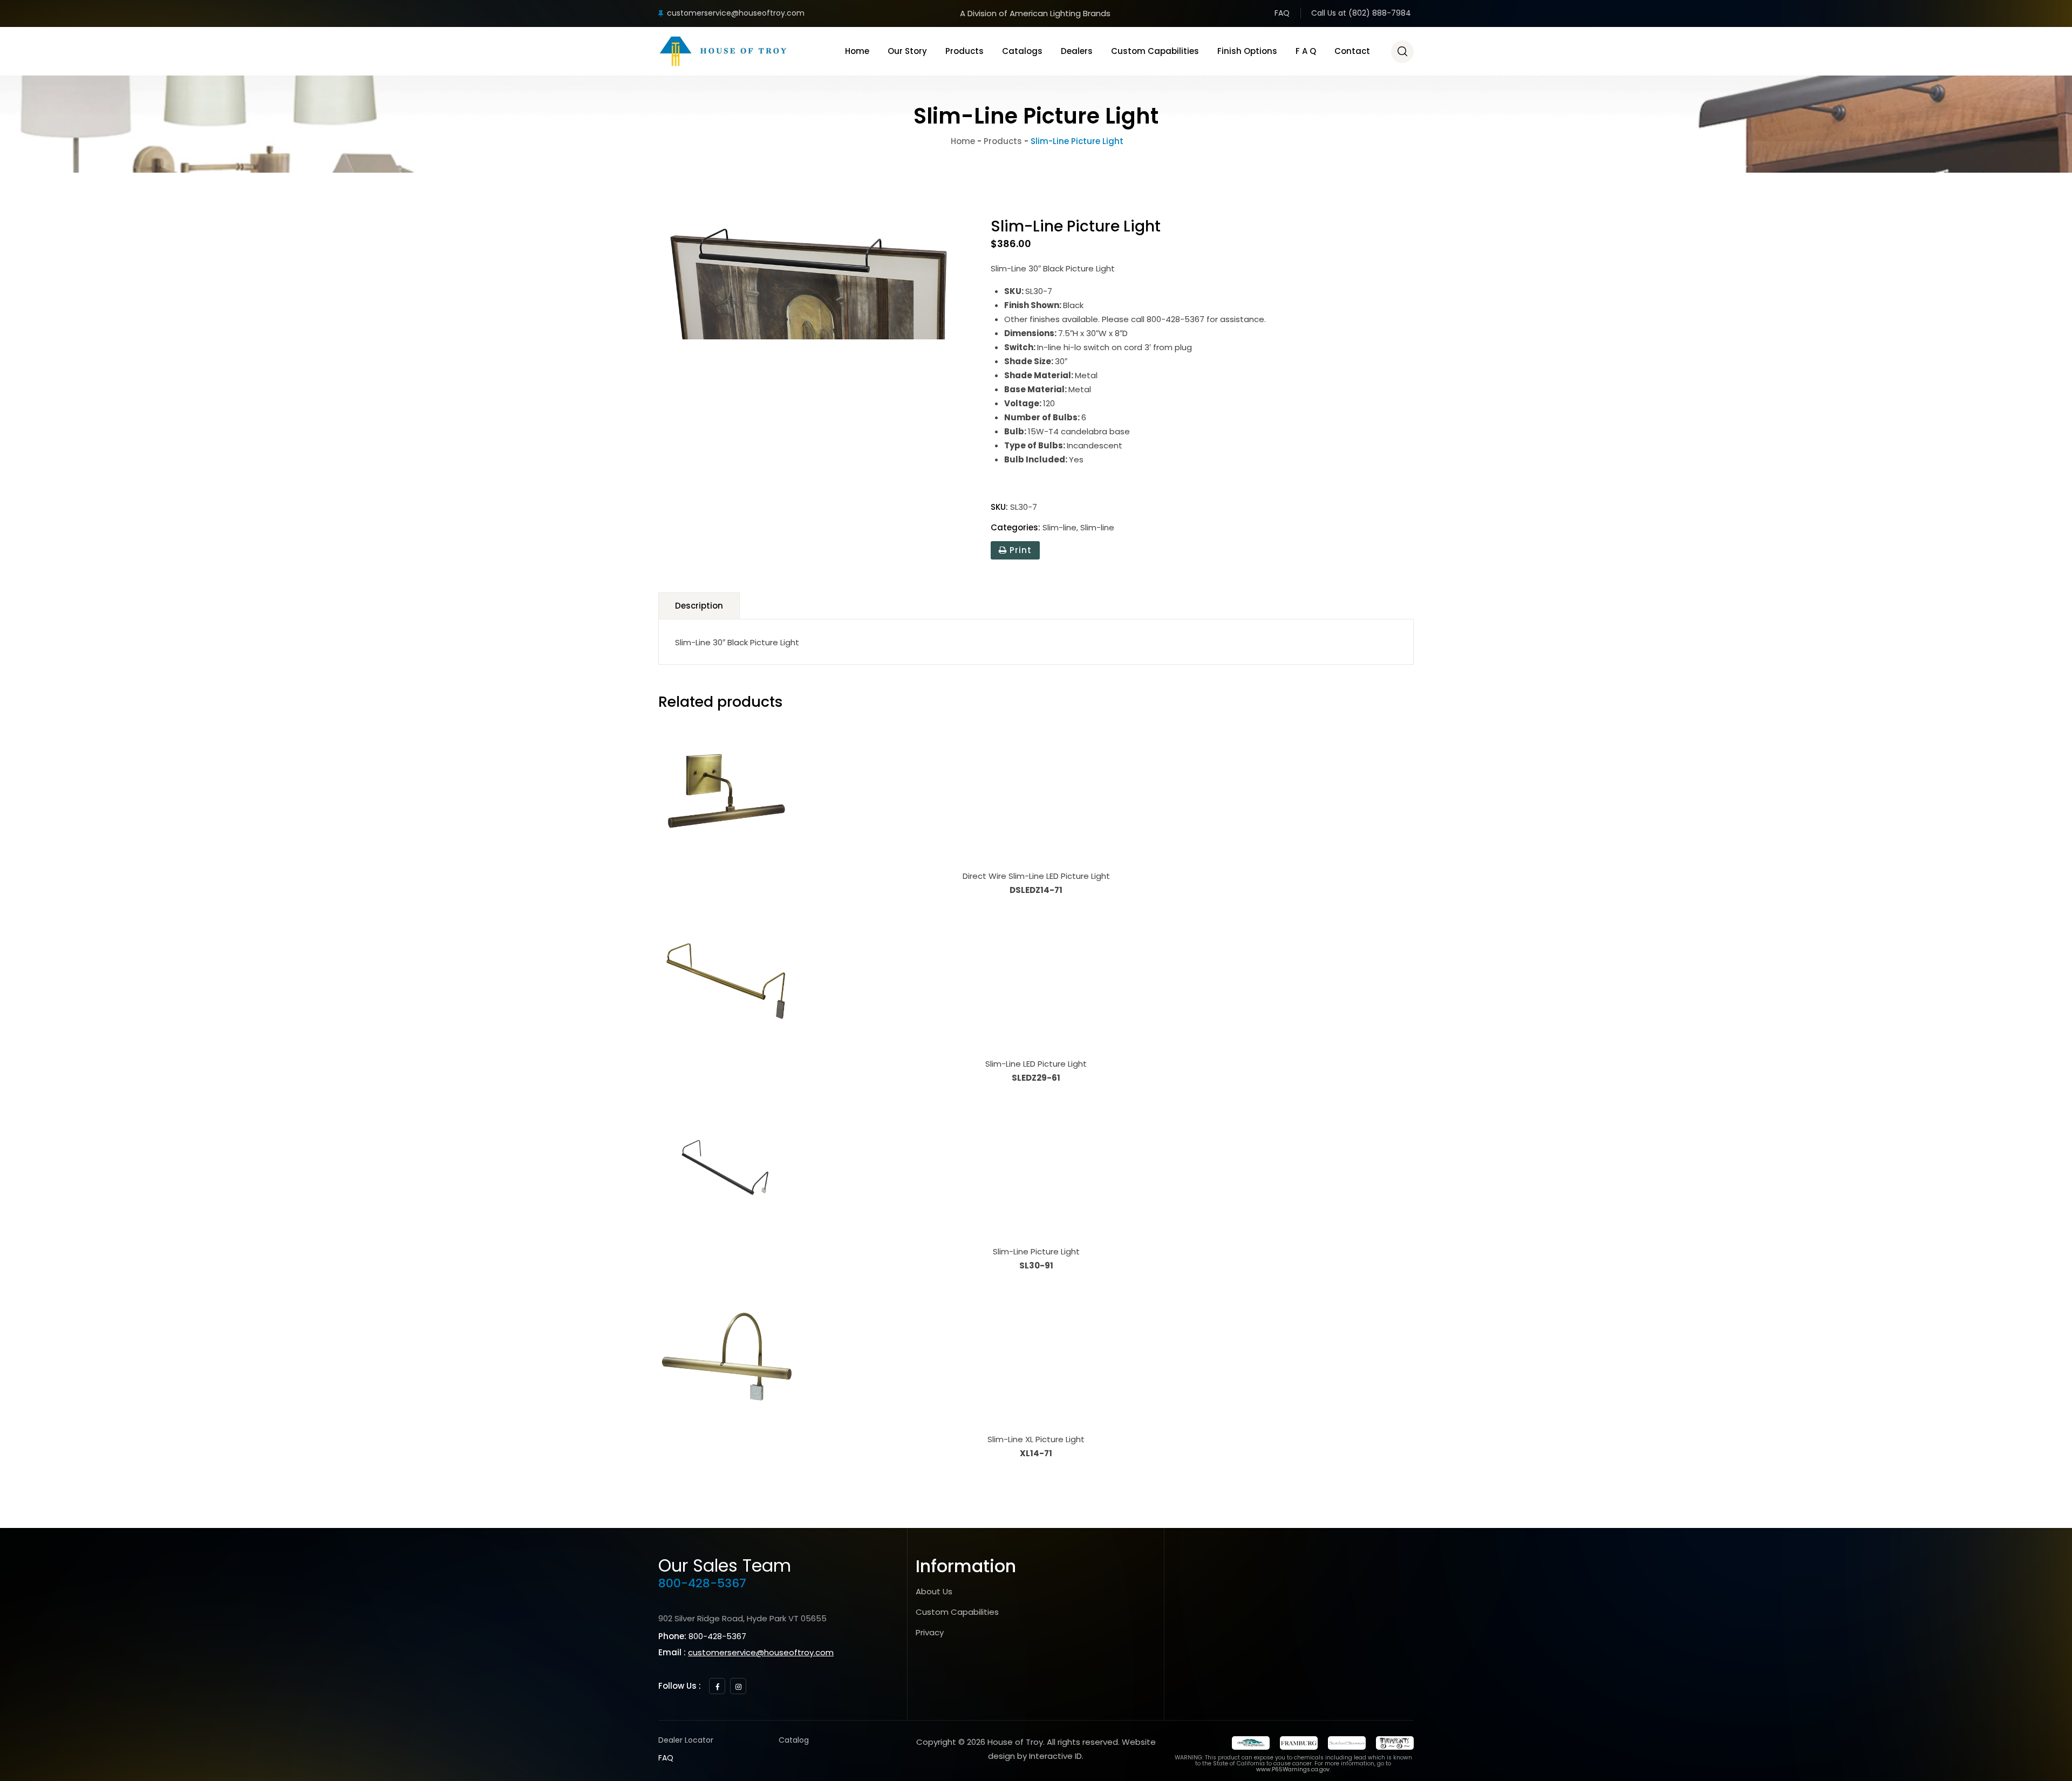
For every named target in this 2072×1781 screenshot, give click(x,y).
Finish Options (1247, 51)
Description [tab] (699, 606)
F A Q (1306, 51)
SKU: (999, 507)
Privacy (930, 1632)
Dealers (1077, 51)
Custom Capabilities (1155, 51)
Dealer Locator (686, 1740)
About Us (934, 1591)
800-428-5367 (702, 1583)
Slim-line (1059, 527)
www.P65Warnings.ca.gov (1293, 1769)
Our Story (907, 51)
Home (857, 51)
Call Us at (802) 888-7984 (1361, 13)
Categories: (1015, 527)
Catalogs (1022, 51)
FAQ (1282, 13)
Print (1019, 550)
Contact (1352, 51)
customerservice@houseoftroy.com (736, 13)
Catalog (794, 1740)
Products (965, 51)
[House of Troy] (723, 51)
